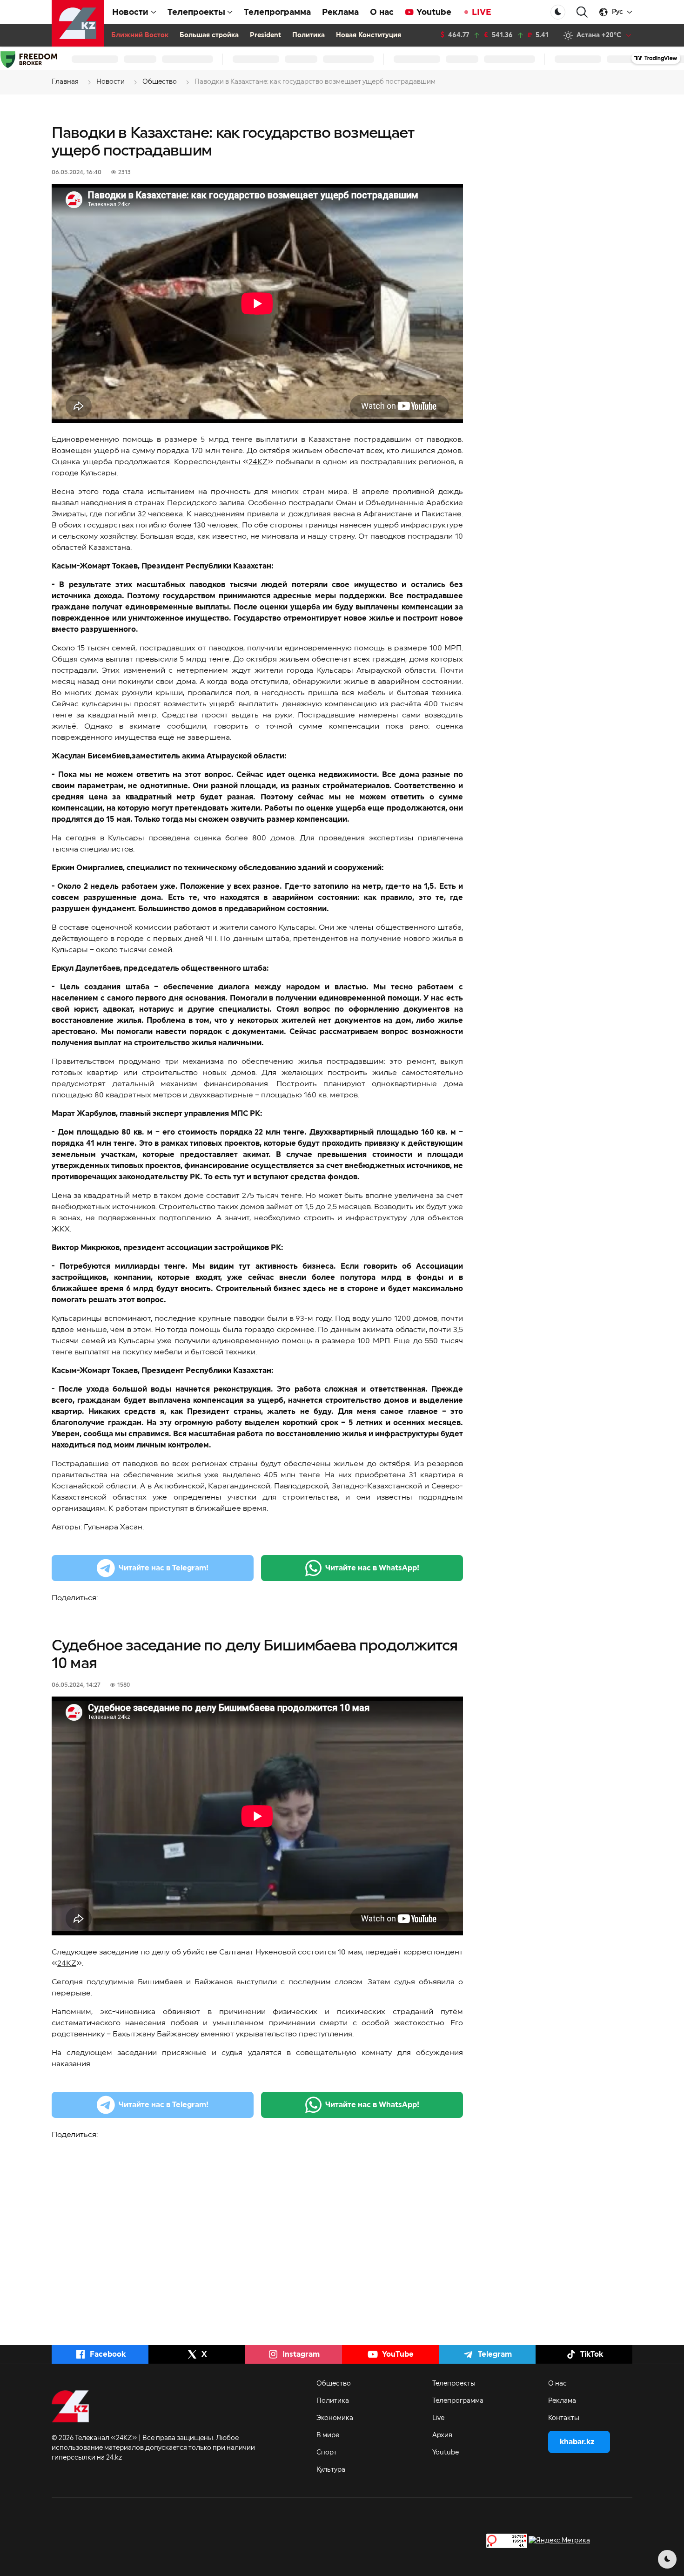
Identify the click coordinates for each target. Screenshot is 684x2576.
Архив (442, 2435)
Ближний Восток (140, 35)
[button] (582, 12)
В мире (328, 2435)
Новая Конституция (369, 35)
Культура (331, 2470)
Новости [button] (130, 12)
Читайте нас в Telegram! (164, 1568)
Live (438, 2418)
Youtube (434, 12)
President (265, 35)
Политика (308, 35)
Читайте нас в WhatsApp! (372, 1568)
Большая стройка (209, 35)
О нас (382, 12)
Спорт (327, 2453)
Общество (334, 2384)
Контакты (564, 2418)
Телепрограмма (277, 12)
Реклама (340, 12)
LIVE (482, 12)
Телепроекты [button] (196, 12)
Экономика (335, 2418)
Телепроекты (454, 2384)
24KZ (258, 462)
